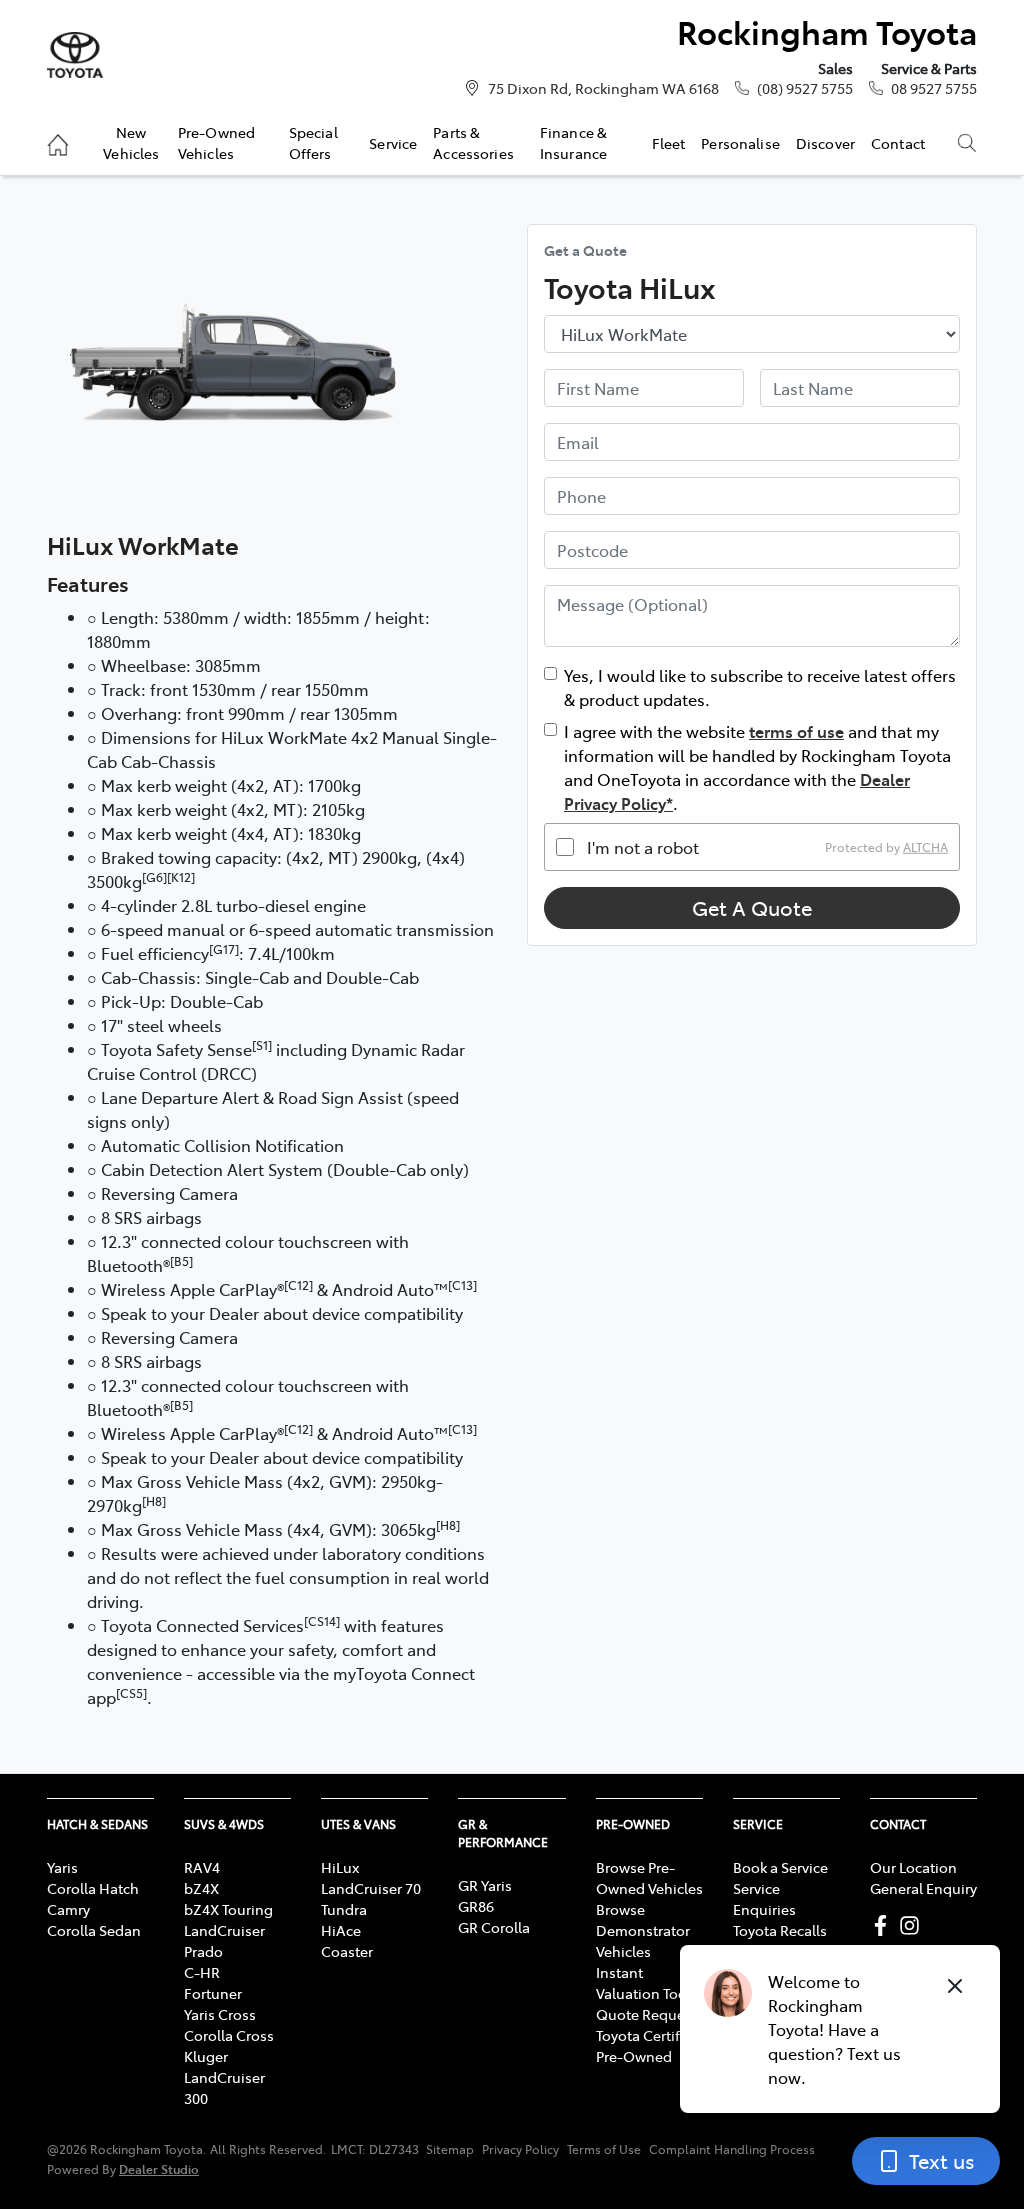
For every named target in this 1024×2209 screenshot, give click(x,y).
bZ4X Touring (228, 1909)
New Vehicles (131, 142)
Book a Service (780, 1867)
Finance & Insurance (573, 142)
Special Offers (313, 142)
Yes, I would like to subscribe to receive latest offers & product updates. (760, 687)
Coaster (347, 1951)
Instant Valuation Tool (643, 1982)
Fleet (669, 143)
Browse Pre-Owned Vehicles (649, 1877)
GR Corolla (494, 1927)
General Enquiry (923, 1888)
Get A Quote (752, 907)
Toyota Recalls (780, 1930)
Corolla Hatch (93, 1888)
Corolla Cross (229, 2035)
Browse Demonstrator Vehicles (643, 1930)
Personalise (740, 143)
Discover (825, 143)
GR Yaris (485, 1885)
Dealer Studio (159, 2168)
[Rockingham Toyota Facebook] (884, 1925)
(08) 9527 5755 (805, 88)
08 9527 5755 (934, 88)
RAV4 (202, 1867)
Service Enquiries (764, 1898)
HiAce (341, 1930)
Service (393, 143)
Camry (68, 1909)
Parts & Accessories (473, 142)
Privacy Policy (520, 2149)
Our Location (913, 1867)
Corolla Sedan (94, 1930)
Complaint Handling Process (732, 2149)
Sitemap (450, 2149)
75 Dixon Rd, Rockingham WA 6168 (603, 88)
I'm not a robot (643, 847)
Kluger (206, 2056)
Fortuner (213, 1993)
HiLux (340, 1867)
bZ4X (201, 1888)
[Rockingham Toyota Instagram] (913, 1925)
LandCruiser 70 (371, 1888)
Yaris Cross (220, 2014)
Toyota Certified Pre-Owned (648, 2045)
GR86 (476, 1906)
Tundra (344, 1909)
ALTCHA (925, 847)
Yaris (62, 1867)
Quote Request (646, 2014)
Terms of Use (604, 2149)
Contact (898, 143)
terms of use (796, 731)
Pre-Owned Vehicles (216, 142)
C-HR (202, 1972)
